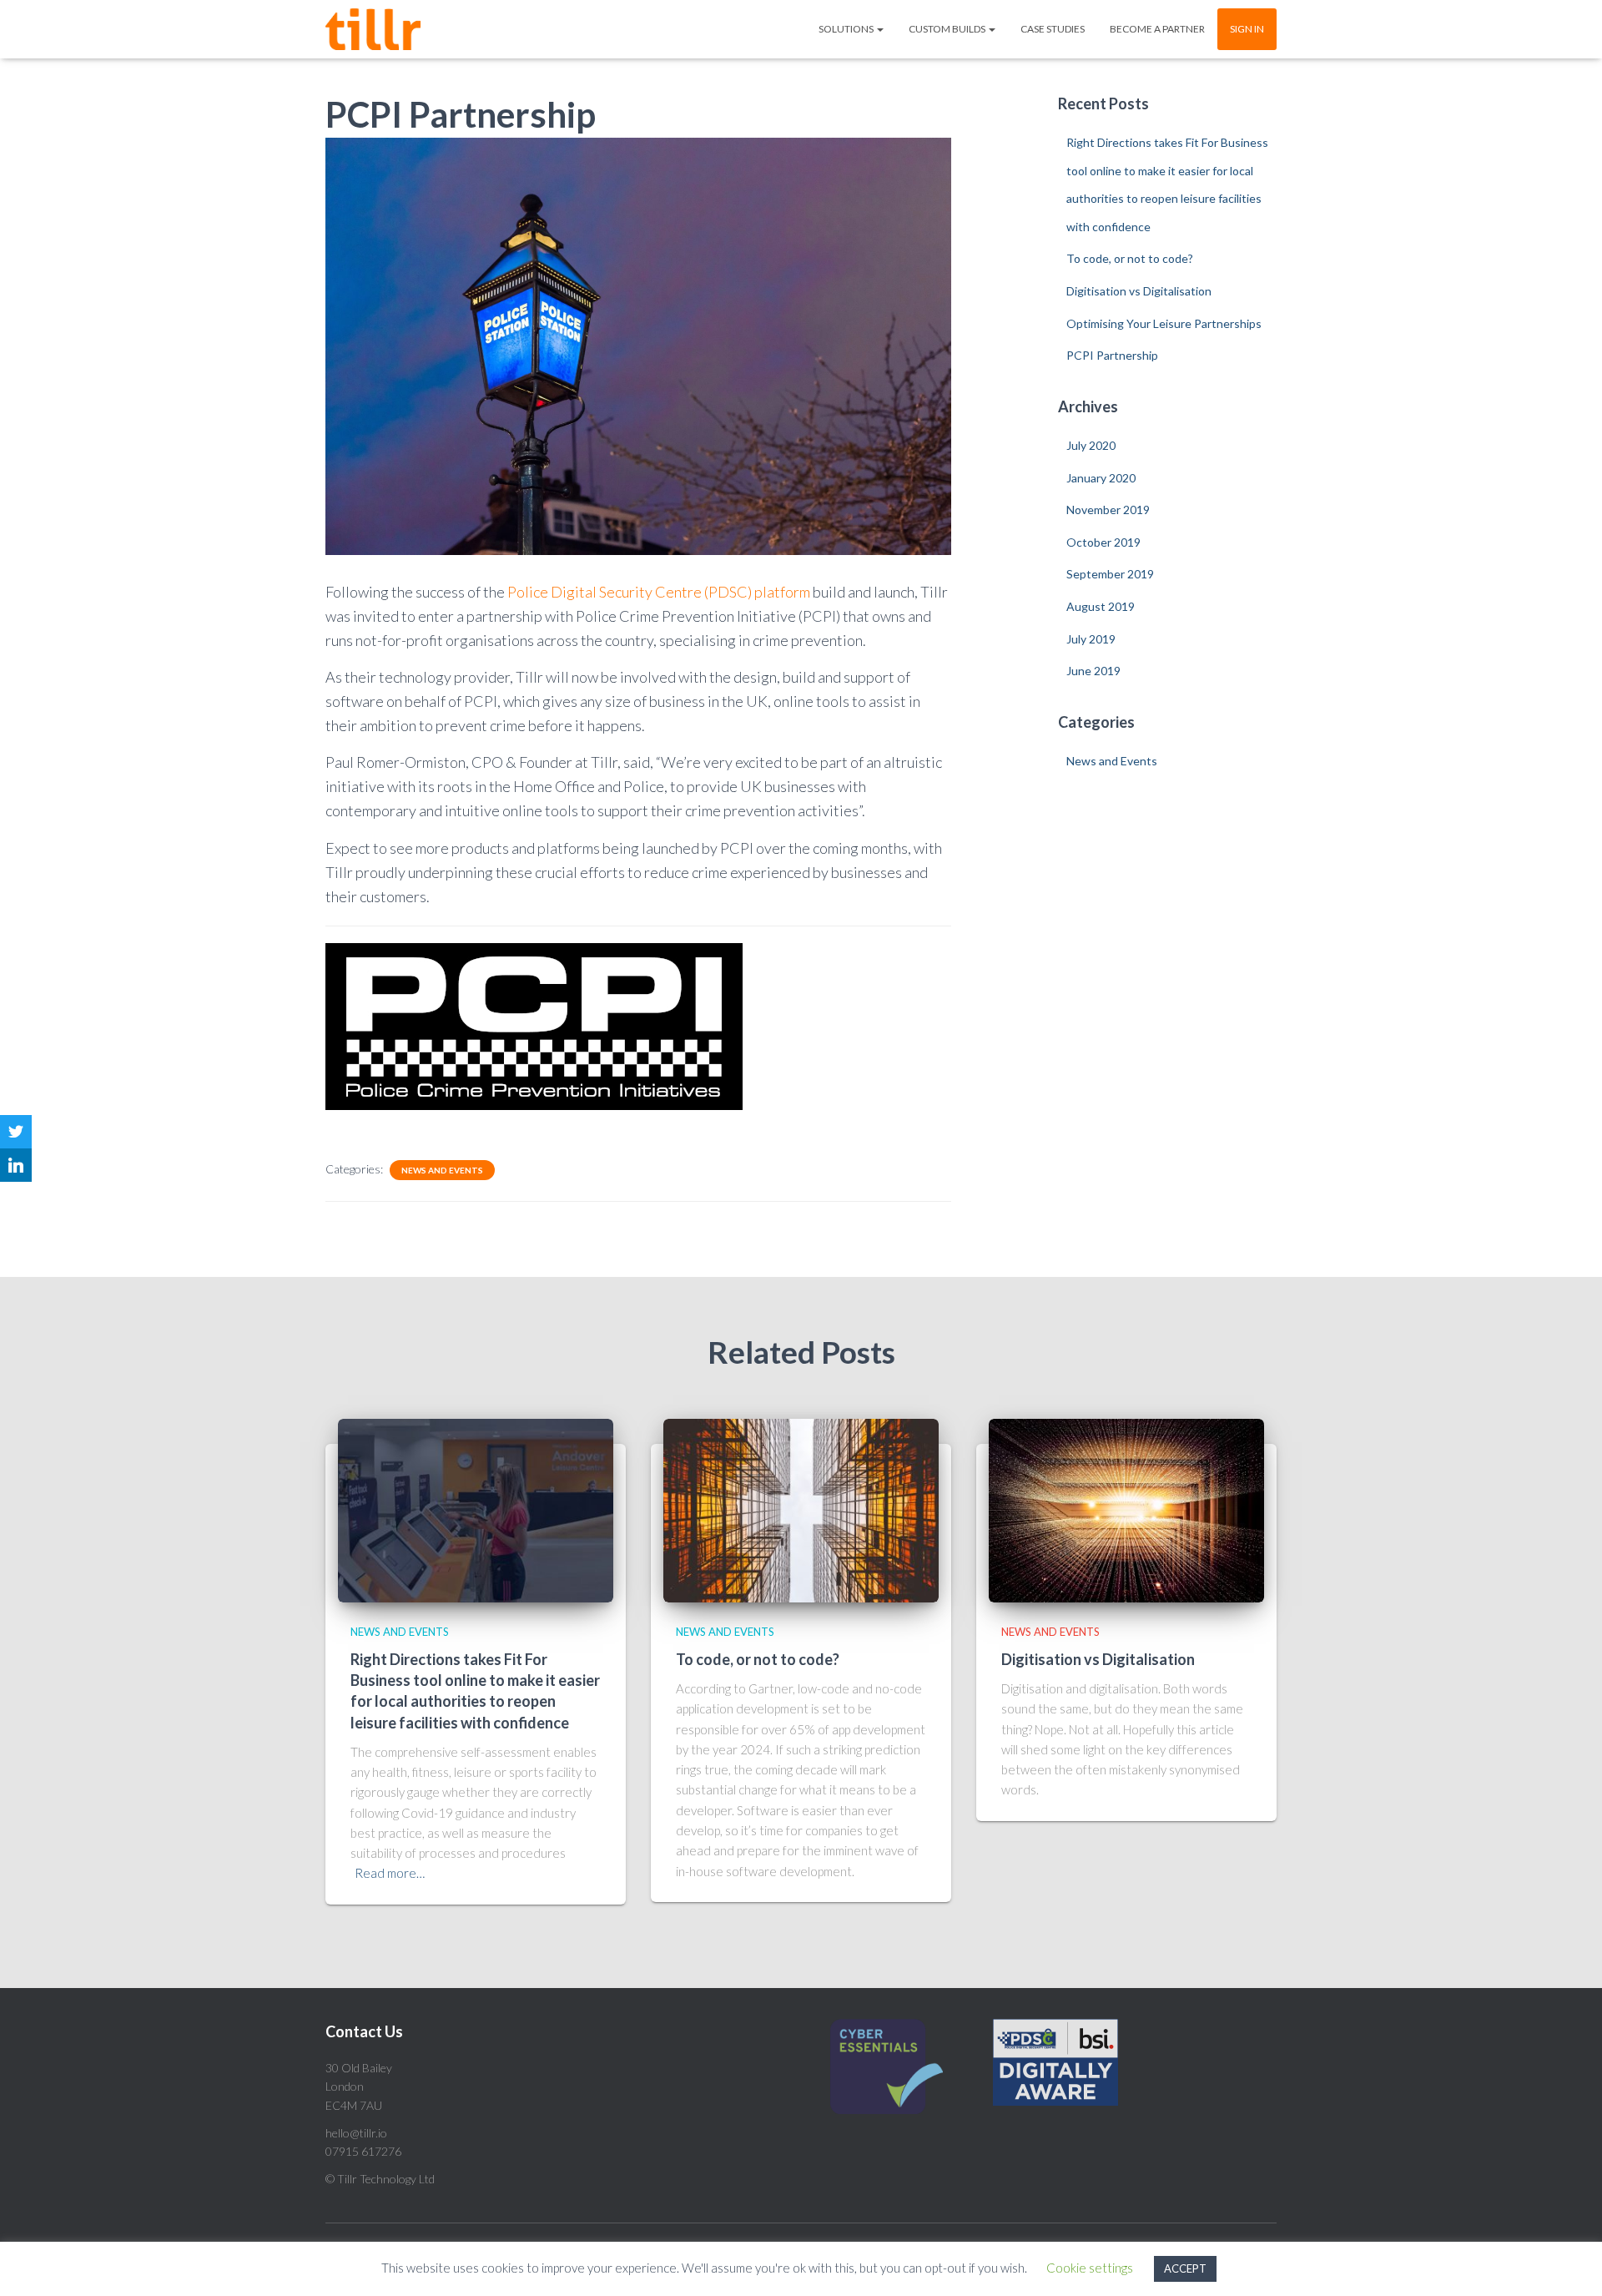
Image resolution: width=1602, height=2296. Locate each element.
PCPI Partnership (1112, 355)
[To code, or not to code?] (801, 1509)
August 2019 (1101, 606)
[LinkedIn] (16, 1165)
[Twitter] (16, 1132)
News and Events (442, 1170)
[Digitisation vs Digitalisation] (1126, 1509)
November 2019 (1108, 510)
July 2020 (1091, 445)
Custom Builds (948, 29)
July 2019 (1091, 639)
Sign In (1247, 29)
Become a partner (1157, 29)
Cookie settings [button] (1090, 2268)
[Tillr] (373, 29)
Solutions (847, 29)
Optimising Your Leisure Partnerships (1164, 323)
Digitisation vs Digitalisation (1139, 291)
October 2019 (1103, 542)
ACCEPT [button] (1185, 2268)
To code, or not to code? (1130, 258)
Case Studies (1053, 29)
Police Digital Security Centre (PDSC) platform (659, 592)
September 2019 (1110, 574)
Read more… (390, 1873)
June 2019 (1093, 671)
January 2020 (1101, 478)
